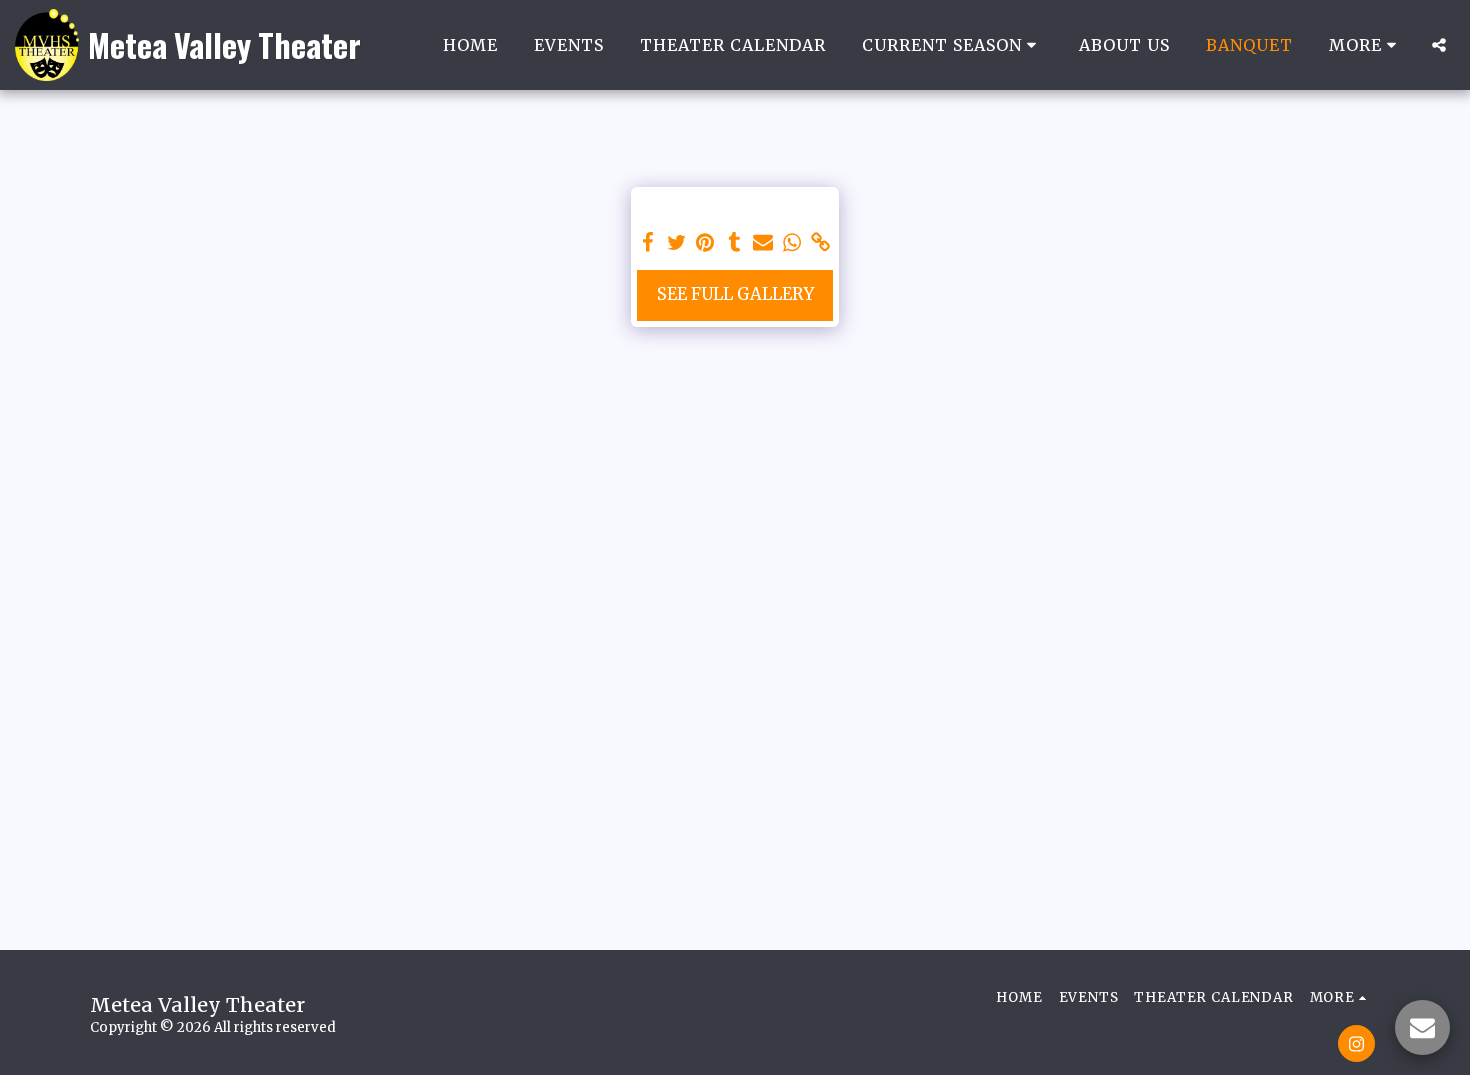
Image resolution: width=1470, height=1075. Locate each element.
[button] (952, 45)
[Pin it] (705, 243)
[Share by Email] (763, 243)
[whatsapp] (792, 243)
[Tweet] (676, 243)
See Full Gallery (735, 294)
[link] (821, 243)
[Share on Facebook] (647, 243)
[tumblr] (734, 243)
